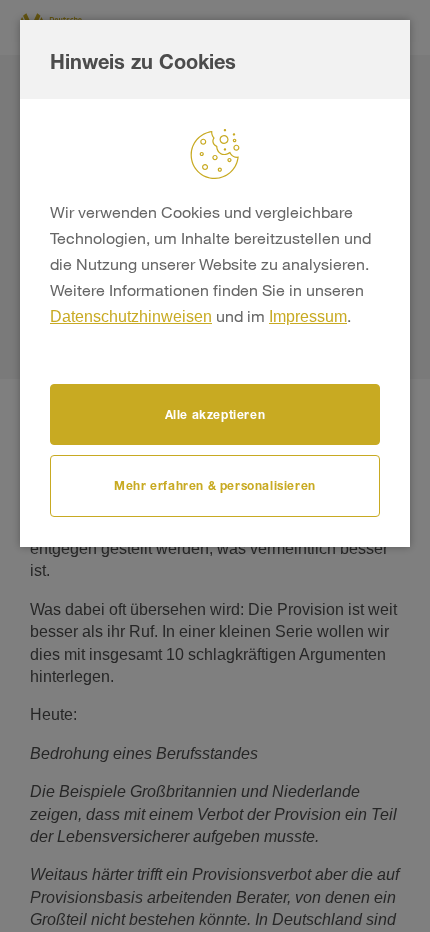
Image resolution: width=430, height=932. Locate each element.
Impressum (308, 316)
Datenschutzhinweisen (131, 316)
